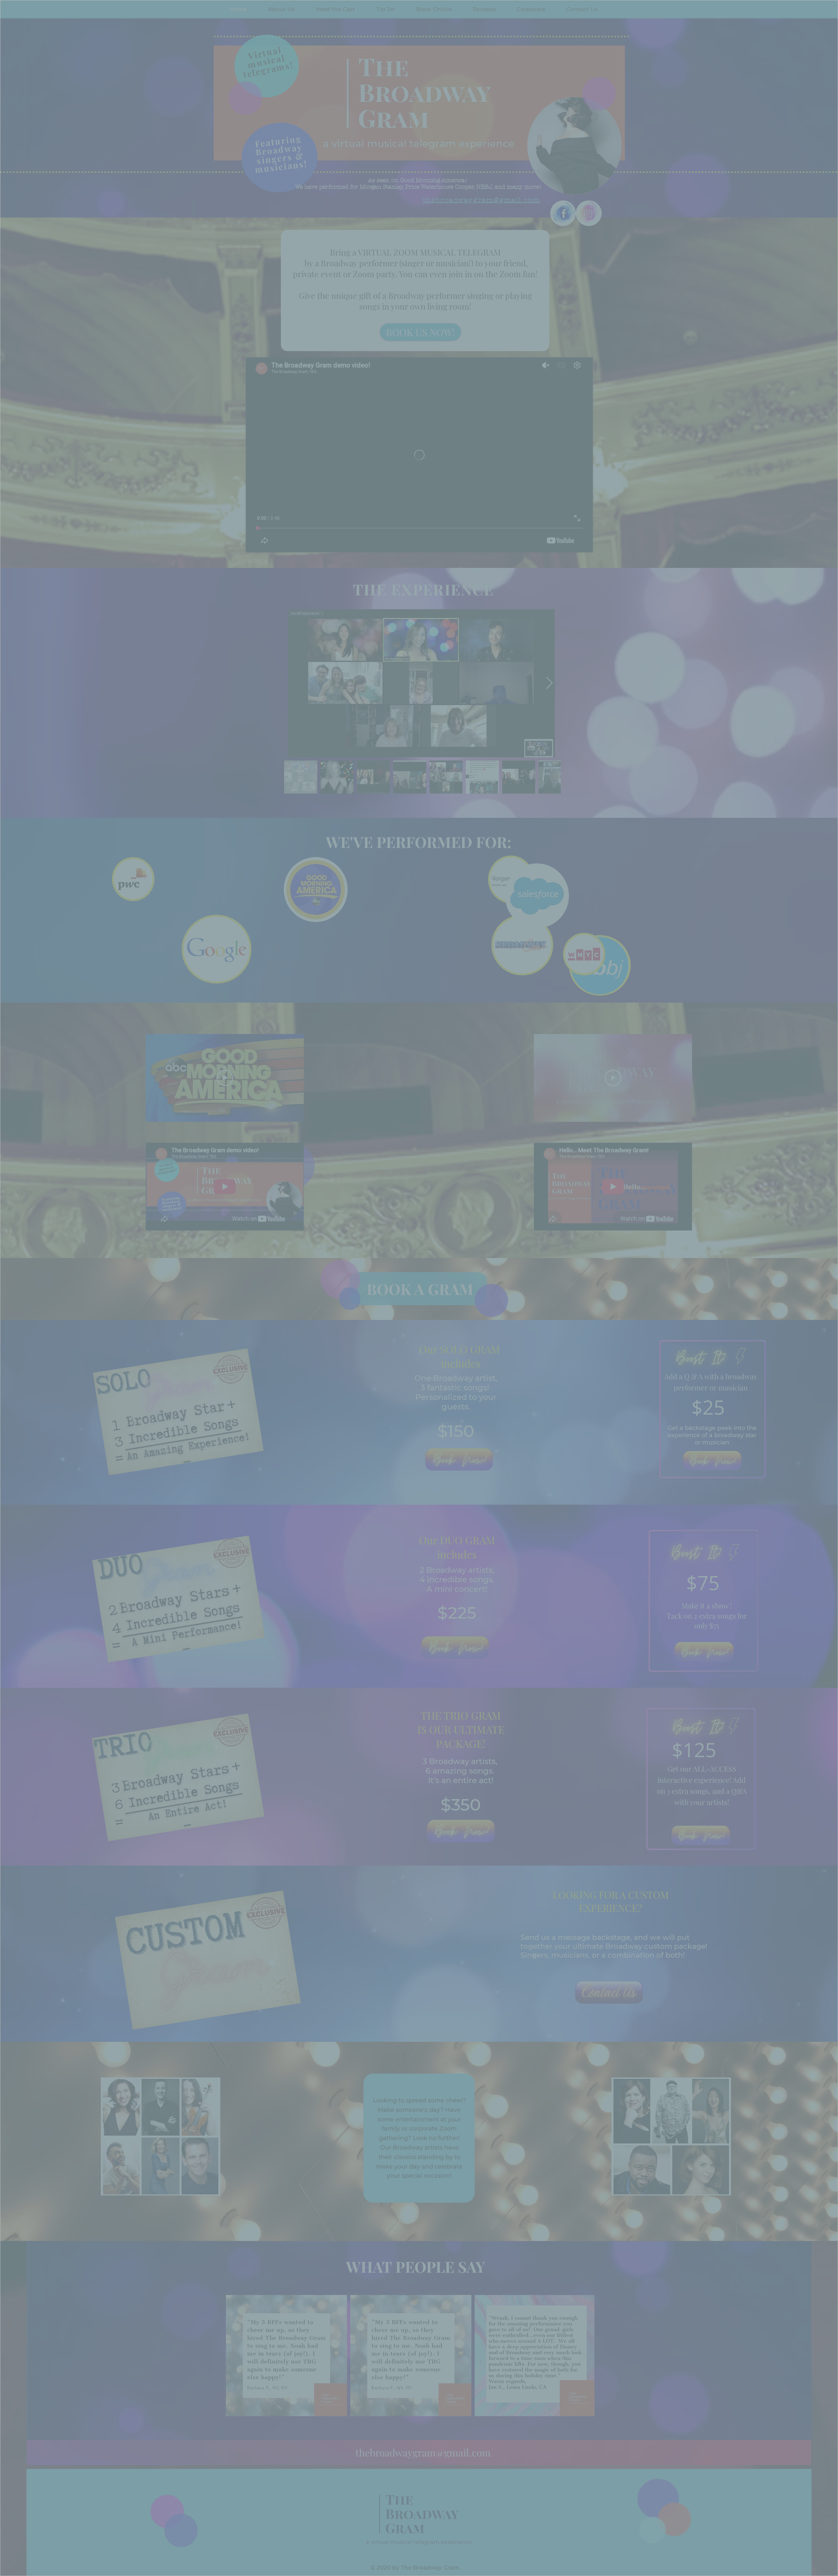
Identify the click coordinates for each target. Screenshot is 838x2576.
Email (348, 123)
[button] (497, 39)
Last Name (353, 96)
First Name (353, 70)
